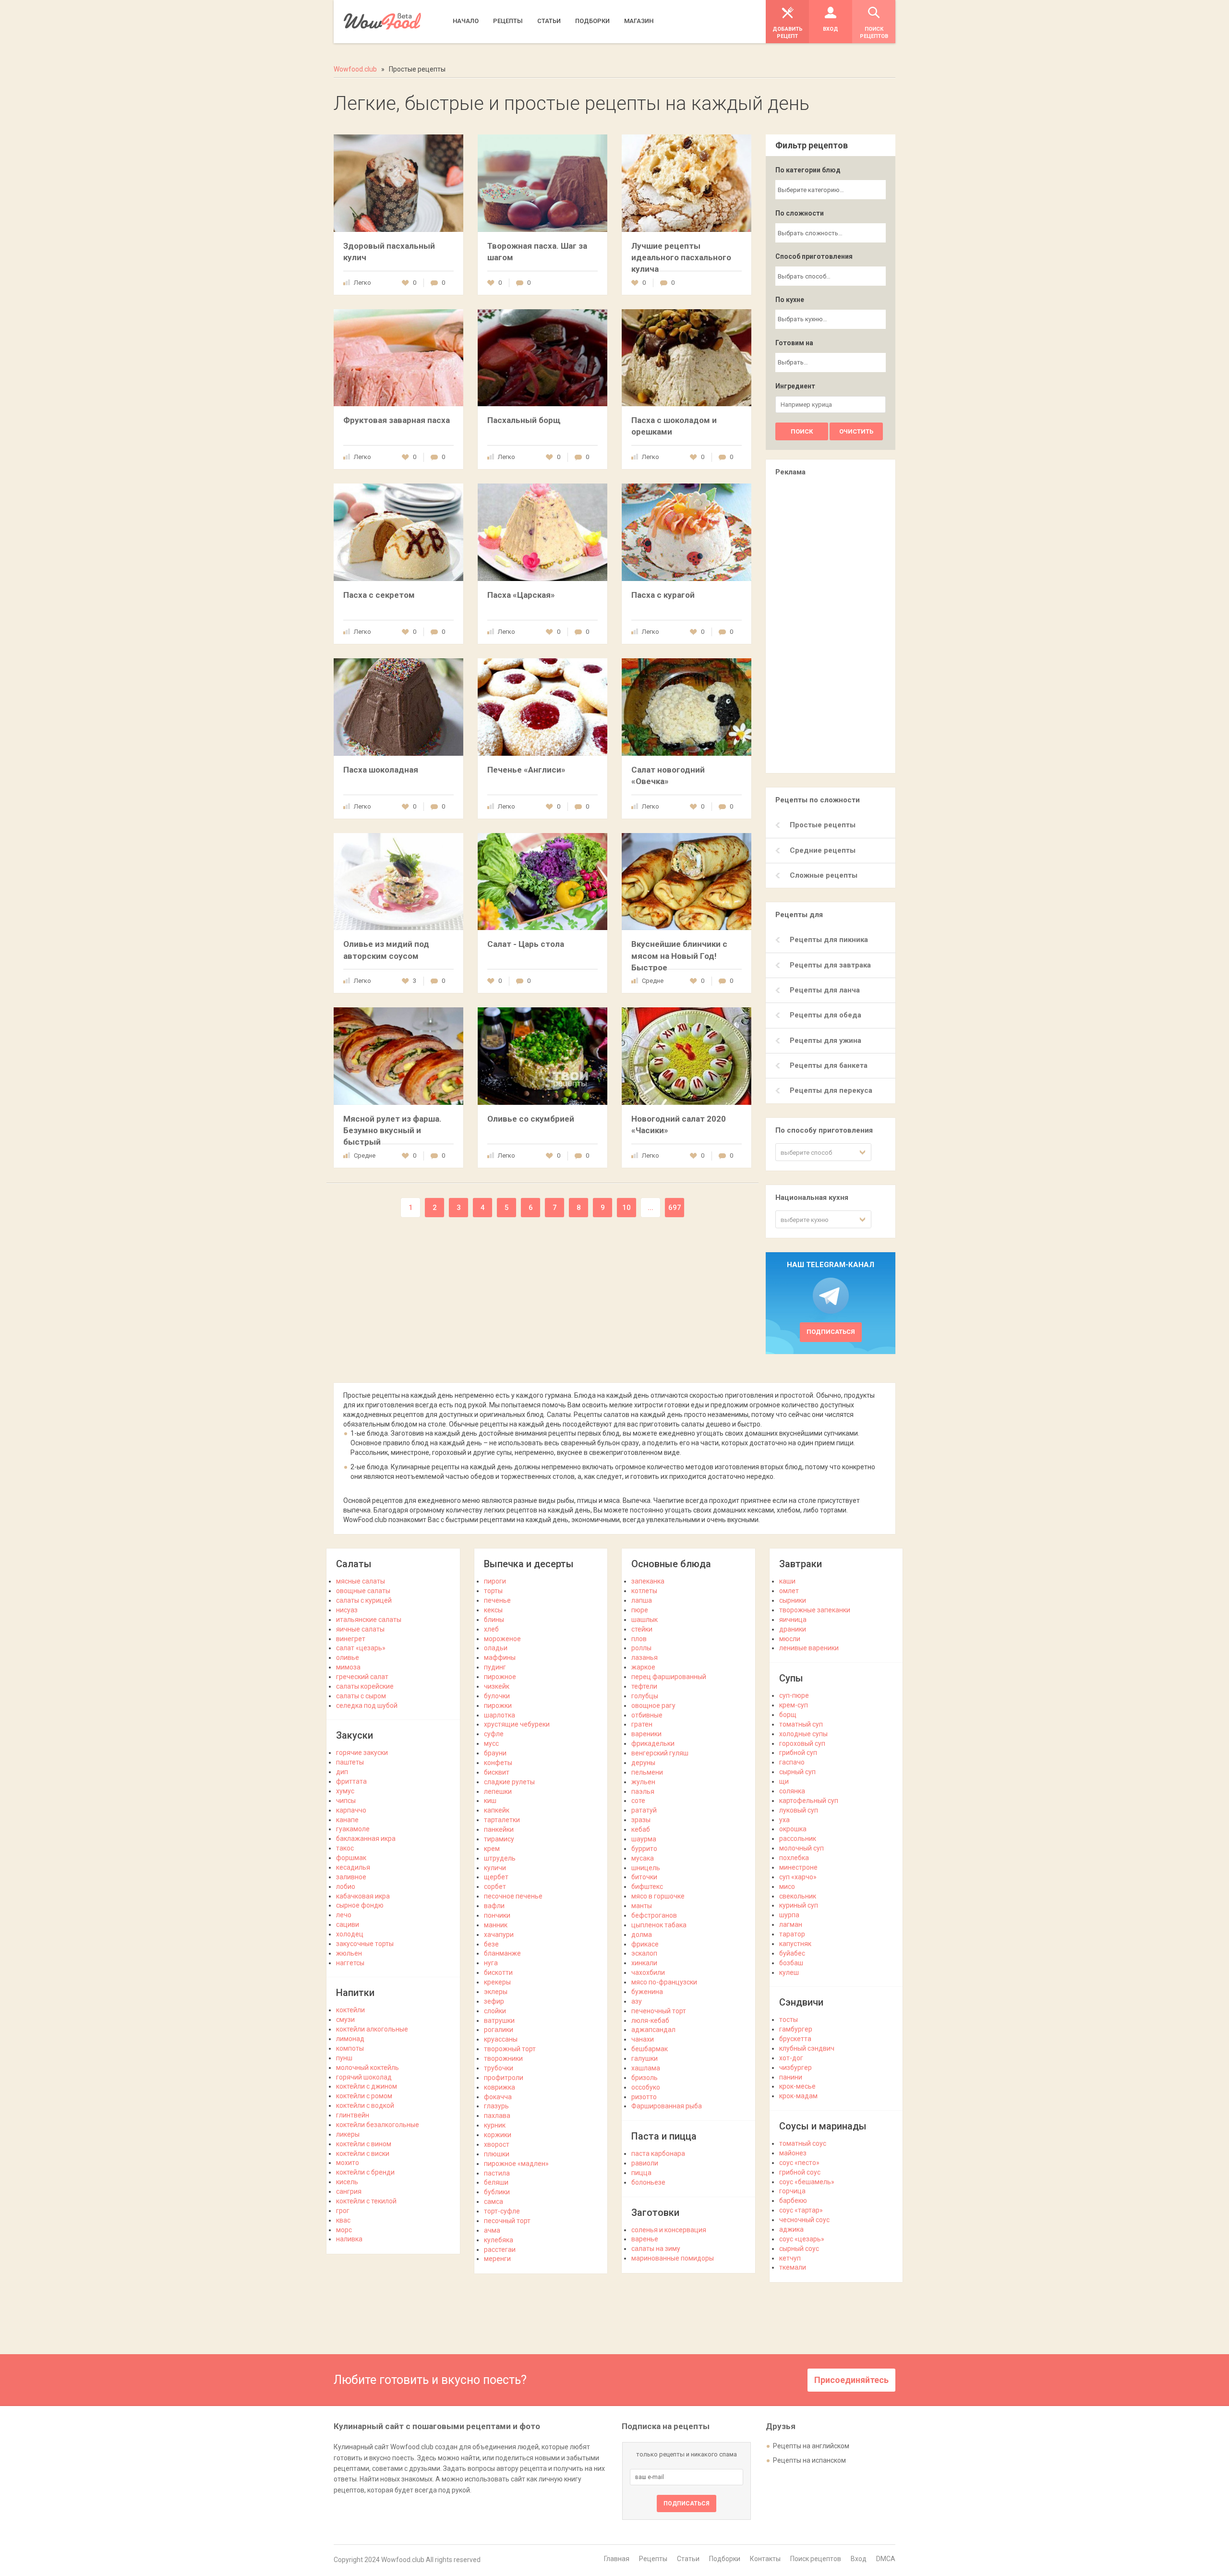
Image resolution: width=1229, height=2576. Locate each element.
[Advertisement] (831, 629)
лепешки (498, 1791)
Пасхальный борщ (524, 420)
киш (490, 1801)
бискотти (498, 1972)
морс (344, 2230)
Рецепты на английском (811, 2446)
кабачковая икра (363, 1896)
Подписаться (831, 1332)
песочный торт (507, 2221)
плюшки (497, 2154)
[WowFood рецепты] (382, 21)
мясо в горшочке (658, 1896)
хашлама (646, 2068)
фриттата (351, 1781)
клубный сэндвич (807, 2048)
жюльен (349, 1953)
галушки (645, 2058)
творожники (503, 2058)
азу (637, 2001)
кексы (493, 1610)
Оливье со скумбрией (531, 1119)
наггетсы (350, 1963)
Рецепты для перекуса (831, 1090)
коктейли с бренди (365, 2172)
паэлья (643, 1791)
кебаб (641, 1829)
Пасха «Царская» (521, 595)
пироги (495, 1581)
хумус (345, 1791)
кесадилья (353, 1867)
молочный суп (801, 1848)
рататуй (644, 1810)
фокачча (498, 2097)
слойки (495, 2011)
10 (627, 1208)
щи (784, 1781)
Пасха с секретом (379, 595)
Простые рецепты (823, 825)
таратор (792, 1934)
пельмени (647, 1772)
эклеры (496, 1992)
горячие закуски (362, 1753)
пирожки (498, 1705)
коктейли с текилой (366, 2201)
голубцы (645, 1696)
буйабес (792, 1953)
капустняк (795, 1944)
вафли (494, 1906)
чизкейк (497, 1686)
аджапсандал (653, 2030)
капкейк (497, 1810)
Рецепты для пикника (829, 940)
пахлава (497, 2116)
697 (675, 1208)
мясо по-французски (664, 1982)
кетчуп (790, 2258)
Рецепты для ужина (825, 1040)
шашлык (645, 1620)
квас (343, 2220)
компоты (350, 2048)
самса (494, 2201)
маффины (500, 1657)
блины (494, 1620)
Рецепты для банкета (829, 1065)
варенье (645, 2239)
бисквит (497, 1772)
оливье (348, 1657)
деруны (643, 1763)
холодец (350, 1934)
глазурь (496, 2106)
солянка (792, 1791)
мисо (787, 1887)
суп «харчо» (798, 1877)
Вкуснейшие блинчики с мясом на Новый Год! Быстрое (679, 955)
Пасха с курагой (663, 595)
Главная (617, 2559)
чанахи (643, 2039)
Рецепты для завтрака (830, 965)
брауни (495, 1753)
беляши (496, 2182)
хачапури (499, 1935)
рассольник (798, 1838)
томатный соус (803, 2143)
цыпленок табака (659, 1925)
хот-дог (791, 2058)
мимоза (348, 1667)
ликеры (348, 2134)
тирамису (499, 1839)
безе (491, 1944)
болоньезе (648, 2182)
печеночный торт (659, 2011)
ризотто (644, 2097)
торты (493, 1591)
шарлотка (500, 1715)
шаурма (644, 1839)
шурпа (789, 1915)
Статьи (688, 2559)
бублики (497, 2192)
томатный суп (801, 1724)
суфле (494, 1734)
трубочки (499, 2068)
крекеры (497, 1982)
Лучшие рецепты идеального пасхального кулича (681, 257)
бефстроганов (654, 1915)
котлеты (644, 1591)
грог (343, 2211)
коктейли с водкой (365, 2105)
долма (642, 1935)
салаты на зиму (656, 2249)
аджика (791, 2229)
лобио (346, 1887)
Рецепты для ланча (825, 990)
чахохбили (648, 1972)
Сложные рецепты (824, 875)
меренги (497, 2259)
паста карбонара (658, 2153)
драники (793, 1629)
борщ (788, 1715)
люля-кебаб (650, 2020)
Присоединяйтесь (851, 2380)
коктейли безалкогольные (378, 2125)
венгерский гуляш (660, 1753)
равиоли (645, 2163)
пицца (641, 2173)
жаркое (643, 1667)
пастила (497, 2173)
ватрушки (499, 2020)
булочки (497, 1696)
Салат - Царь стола (526, 944)
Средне (653, 981)
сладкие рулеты (509, 1782)
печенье (497, 1600)
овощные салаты (363, 1591)
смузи (345, 2020)
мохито (348, 2163)
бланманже (502, 1953)
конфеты (498, 1763)
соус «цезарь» (802, 2239)
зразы (641, 1820)
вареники (646, 1734)
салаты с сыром (361, 1696)
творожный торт (510, 2049)
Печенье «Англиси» (526, 770)
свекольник (798, 1896)
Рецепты (653, 2559)
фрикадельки (653, 1743)
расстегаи (500, 2249)
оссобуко (646, 2087)
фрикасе (645, 1944)
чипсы (346, 1801)
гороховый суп (802, 1743)
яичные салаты (360, 1629)
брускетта (795, 2039)
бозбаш (791, 1963)
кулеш (789, 1972)
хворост (497, 2144)
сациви (348, 1924)
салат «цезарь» (361, 1648)
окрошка (793, 1829)
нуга (491, 1963)
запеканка (648, 1581)
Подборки (725, 2559)
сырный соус (799, 2249)
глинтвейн (353, 2115)
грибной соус (800, 2172)
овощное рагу (653, 1705)
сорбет (495, 1887)
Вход (859, 2559)
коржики (498, 2135)
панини (791, 2077)
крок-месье (797, 2086)
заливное (351, 1877)
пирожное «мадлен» (516, 2164)
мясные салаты (361, 1581)
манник (496, 1925)
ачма (492, 2230)
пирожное (500, 1677)
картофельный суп (809, 1801)
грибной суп (798, 1753)
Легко (362, 283)
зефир (494, 2001)
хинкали (644, 1963)
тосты (789, 2020)
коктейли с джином (367, 2086)
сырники (793, 1600)
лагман (791, 1924)
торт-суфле (502, 2211)
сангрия (349, 2191)
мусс (491, 1743)
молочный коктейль (367, 2068)
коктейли (350, 2010)
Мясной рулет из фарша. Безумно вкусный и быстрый (392, 1130)
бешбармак (650, 2049)
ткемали (793, 2267)
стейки (642, 1629)
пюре (640, 1610)
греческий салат (362, 1677)
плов (639, 1639)
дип (342, 1772)
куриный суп (799, 1905)
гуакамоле (353, 1829)
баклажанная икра (366, 1838)
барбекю (793, 2201)
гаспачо (792, 1762)
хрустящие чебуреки (517, 1724)
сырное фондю (360, 1905)
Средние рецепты (823, 850)
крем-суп (794, 1705)
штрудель (500, 1858)
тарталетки (502, 1820)
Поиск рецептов (816, 2559)
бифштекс (647, 1887)
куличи (495, 1868)
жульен (643, 1782)
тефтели (644, 1686)
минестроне (798, 1867)
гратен (642, 1724)
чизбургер (795, 2068)
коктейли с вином (364, 2144)
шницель (646, 1868)
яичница (793, 1620)
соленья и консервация (669, 2230)
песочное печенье (513, 1896)
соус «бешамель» (807, 2182)
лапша (642, 1600)
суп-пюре (794, 1695)
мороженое (502, 1639)
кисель (347, 2182)
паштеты (350, 1762)
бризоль (645, 2078)
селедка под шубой (367, 1705)
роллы (641, 1648)
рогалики (499, 2030)
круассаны (501, 2039)
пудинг (495, 1667)
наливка (349, 2239)
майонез (793, 2153)
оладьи (496, 1648)
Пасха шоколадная (381, 770)
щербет (496, 1877)
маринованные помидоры (673, 2258)
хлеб (491, 1629)
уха (784, 1820)
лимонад (350, 2039)
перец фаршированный (669, 1677)
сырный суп (797, 1772)
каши (787, 1581)
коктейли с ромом (364, 2096)
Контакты (765, 2559)
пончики (497, 1915)
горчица (792, 2191)
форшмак (351, 1858)
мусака (643, 1858)
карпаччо (351, 1810)
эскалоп (644, 1953)
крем (492, 1849)
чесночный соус (804, 2220)
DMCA (886, 2559)
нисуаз (347, 1610)
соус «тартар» (801, 2210)
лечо (344, 1915)
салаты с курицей (364, 1600)
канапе (347, 1820)
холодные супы (803, 1734)
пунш (344, 2058)
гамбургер (796, 2029)
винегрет (351, 1639)
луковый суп (799, 1810)
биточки (644, 1877)
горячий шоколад (364, 2077)
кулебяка (499, 2240)
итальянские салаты (369, 1620)
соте (638, 1801)
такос (345, 1848)
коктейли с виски (363, 2153)
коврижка (500, 2087)
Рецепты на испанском (809, 2460)
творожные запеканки (815, 1610)
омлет (789, 1591)
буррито (644, 1849)
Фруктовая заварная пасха (397, 420)
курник (495, 2125)
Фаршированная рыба (667, 2106)
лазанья (645, 1657)
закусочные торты (365, 1944)
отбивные (647, 1715)
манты (642, 1906)
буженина (647, 1992)
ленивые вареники (809, 1648)
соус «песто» (799, 2163)
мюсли (790, 1639)
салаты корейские (365, 1686)
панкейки (499, 1829)
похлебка (794, 1858)
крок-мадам (798, 2096)
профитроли (504, 2078)
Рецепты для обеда (825, 1015)
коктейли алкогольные (372, 2029)
